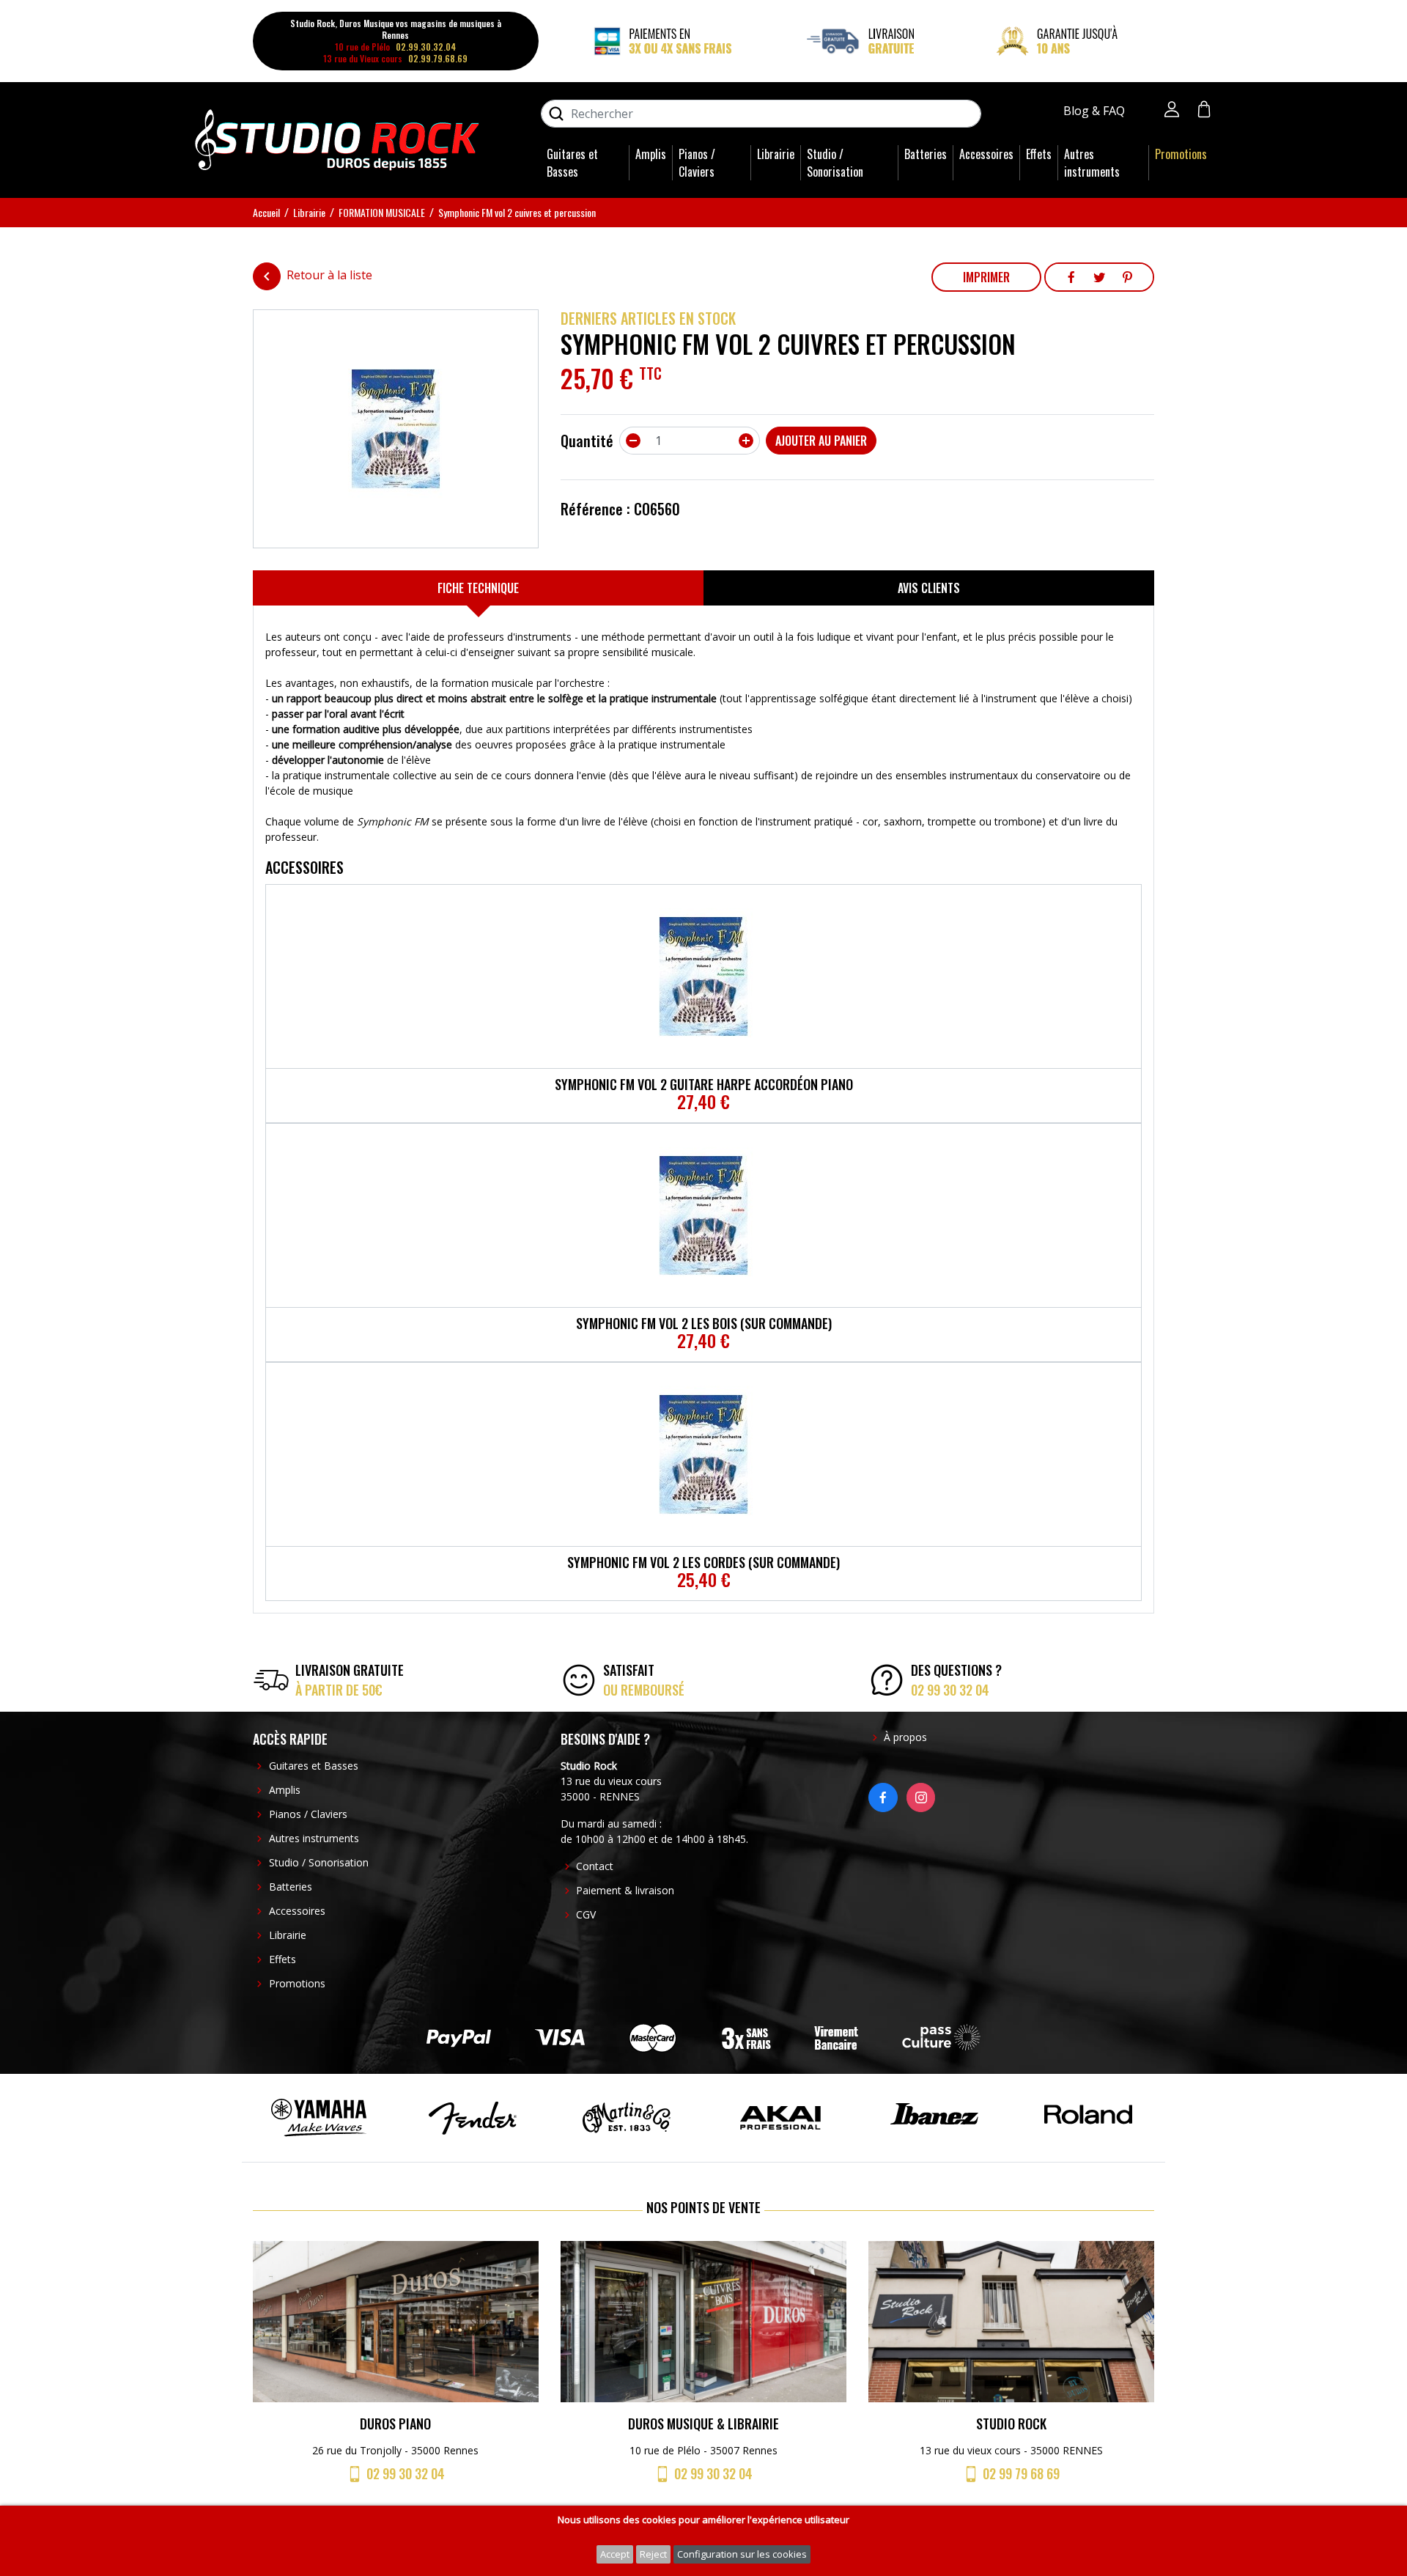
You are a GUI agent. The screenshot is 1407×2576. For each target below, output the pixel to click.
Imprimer (986, 277)
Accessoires (986, 154)
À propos (905, 1737)
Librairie (776, 154)
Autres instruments (1092, 163)
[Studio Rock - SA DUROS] (337, 139)
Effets (1039, 154)
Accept (615, 2554)
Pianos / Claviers (697, 163)
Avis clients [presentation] (929, 588)
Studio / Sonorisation (835, 163)
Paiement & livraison (625, 1890)
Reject (653, 2554)
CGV (586, 1914)
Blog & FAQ (1096, 111)
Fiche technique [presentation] (478, 588)
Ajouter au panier (821, 441)
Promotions (1181, 154)
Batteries (926, 154)
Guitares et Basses (572, 163)
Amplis (651, 154)
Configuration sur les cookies (742, 2554)
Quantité (587, 441)
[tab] (478, 588)
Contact (595, 1866)
